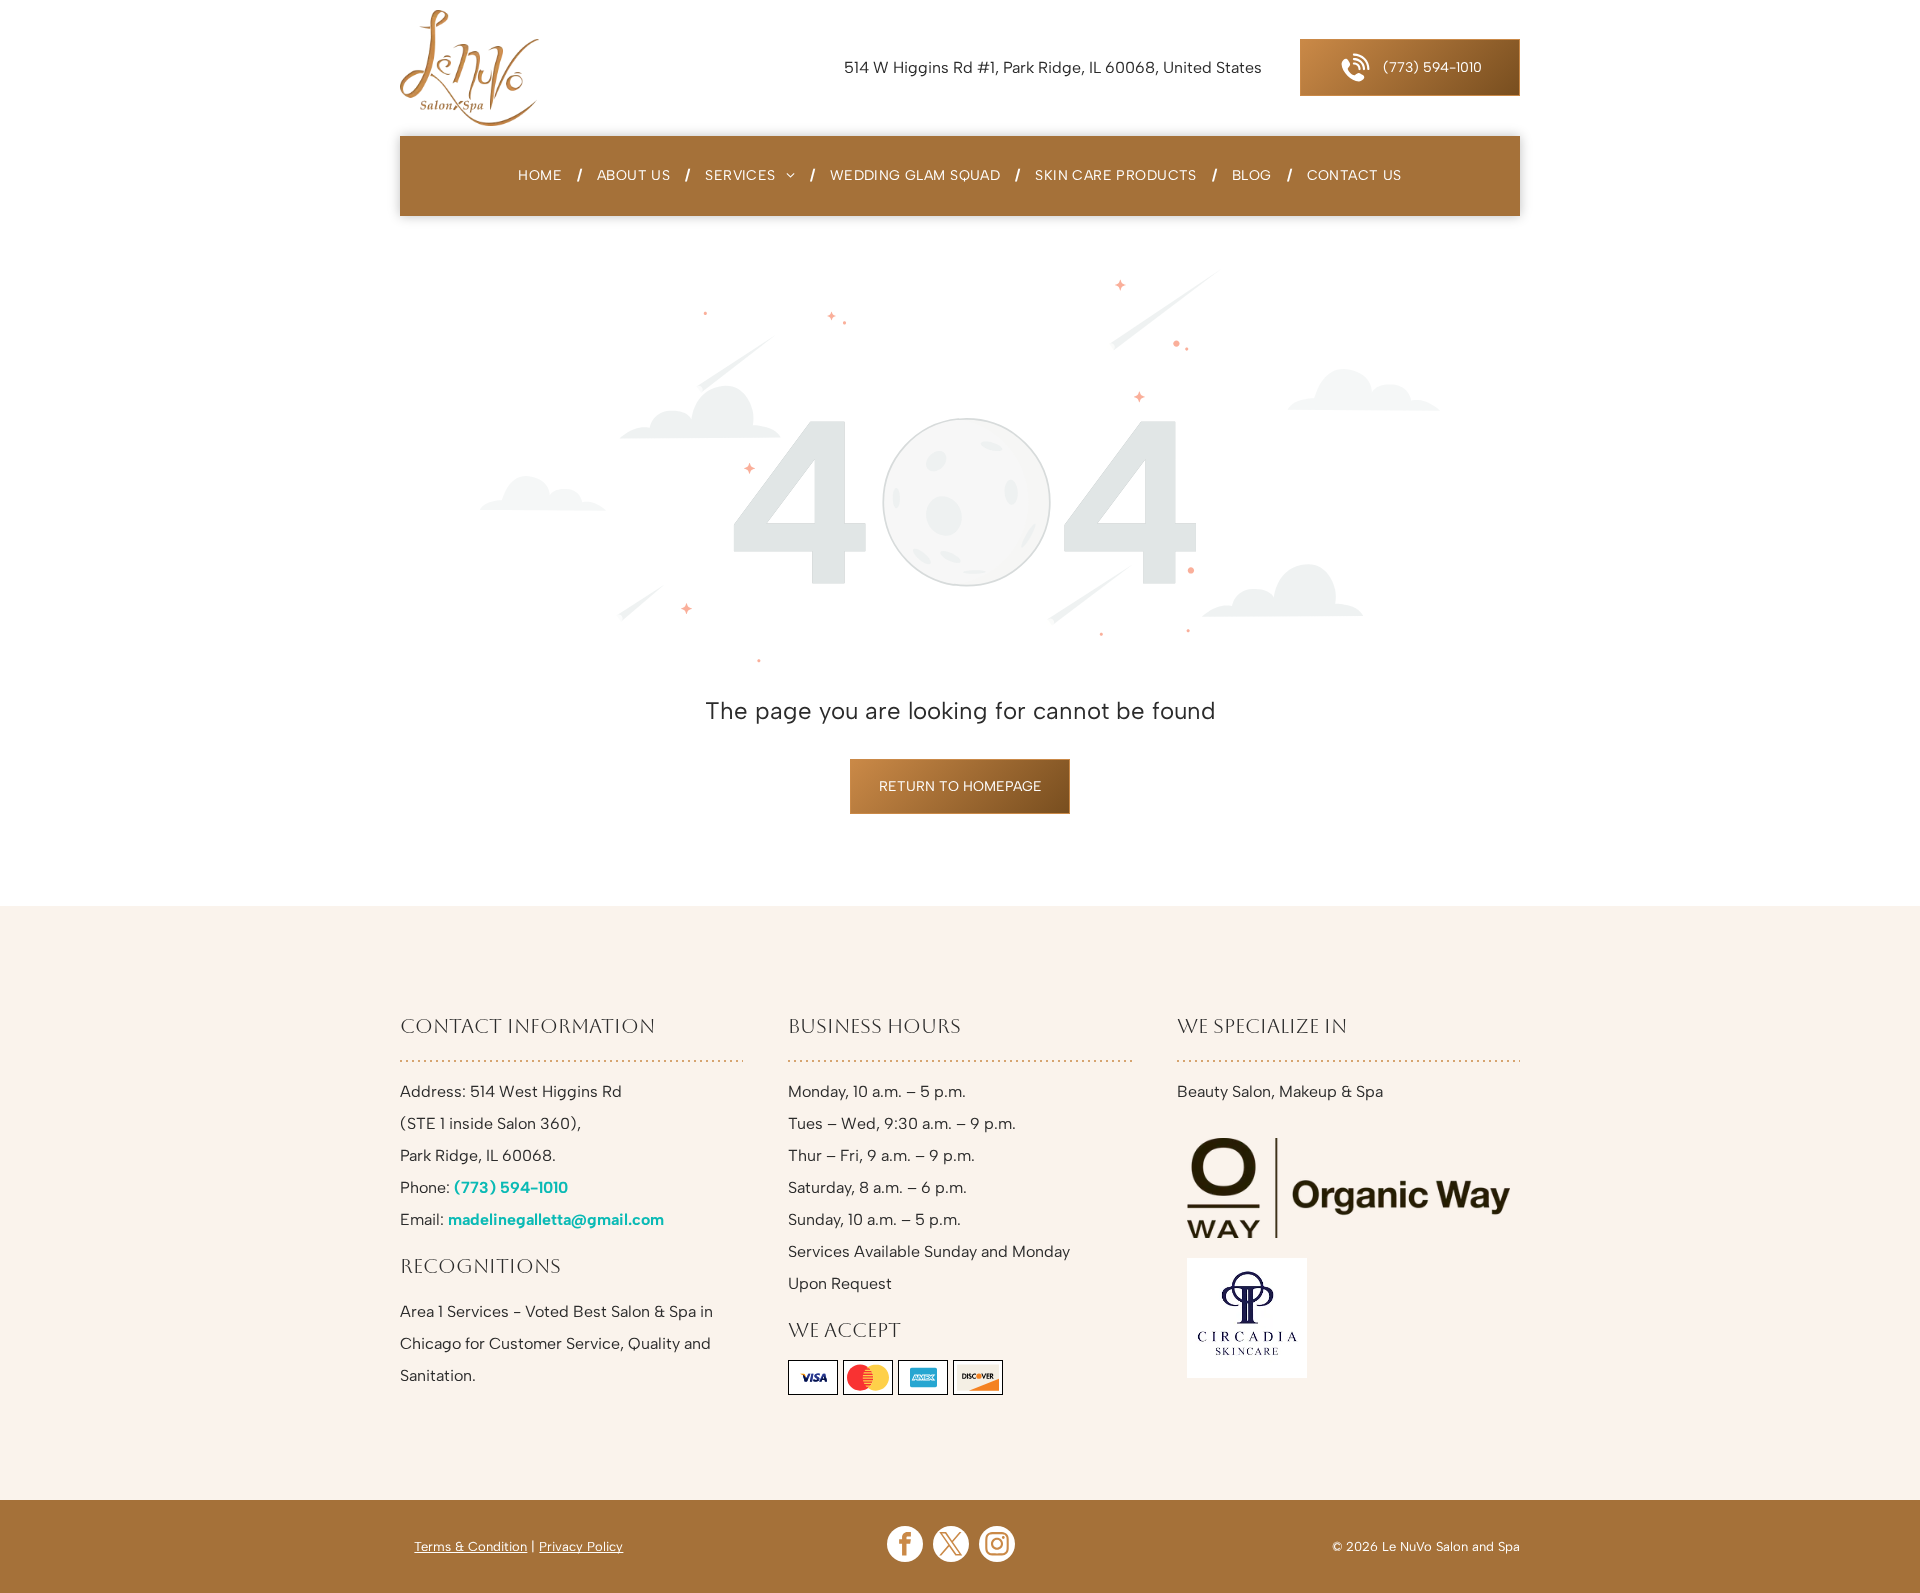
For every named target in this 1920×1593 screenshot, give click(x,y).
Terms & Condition (470, 1546)
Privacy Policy (581, 1546)
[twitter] (951, 1546)
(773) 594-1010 (511, 1187)
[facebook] (905, 1546)
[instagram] (997, 1546)
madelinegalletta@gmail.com (556, 1219)
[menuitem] (542, 176)
